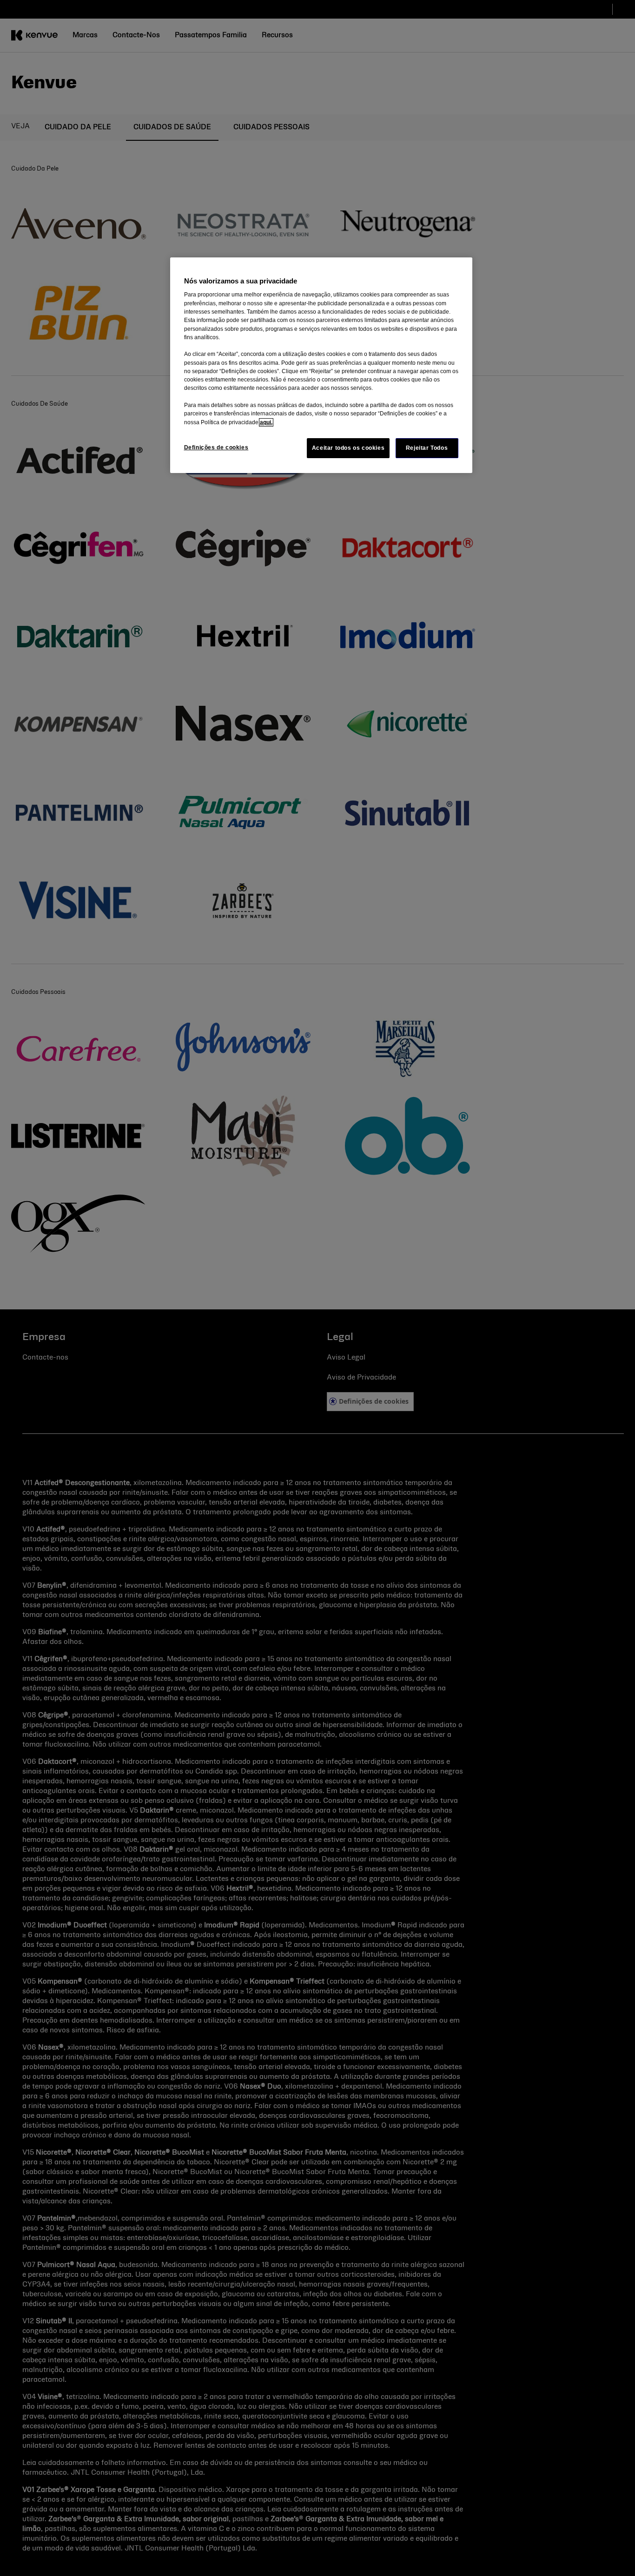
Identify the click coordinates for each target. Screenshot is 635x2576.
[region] (321, 365)
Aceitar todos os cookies (348, 448)
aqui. (266, 422)
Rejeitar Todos (427, 448)
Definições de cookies (216, 447)
